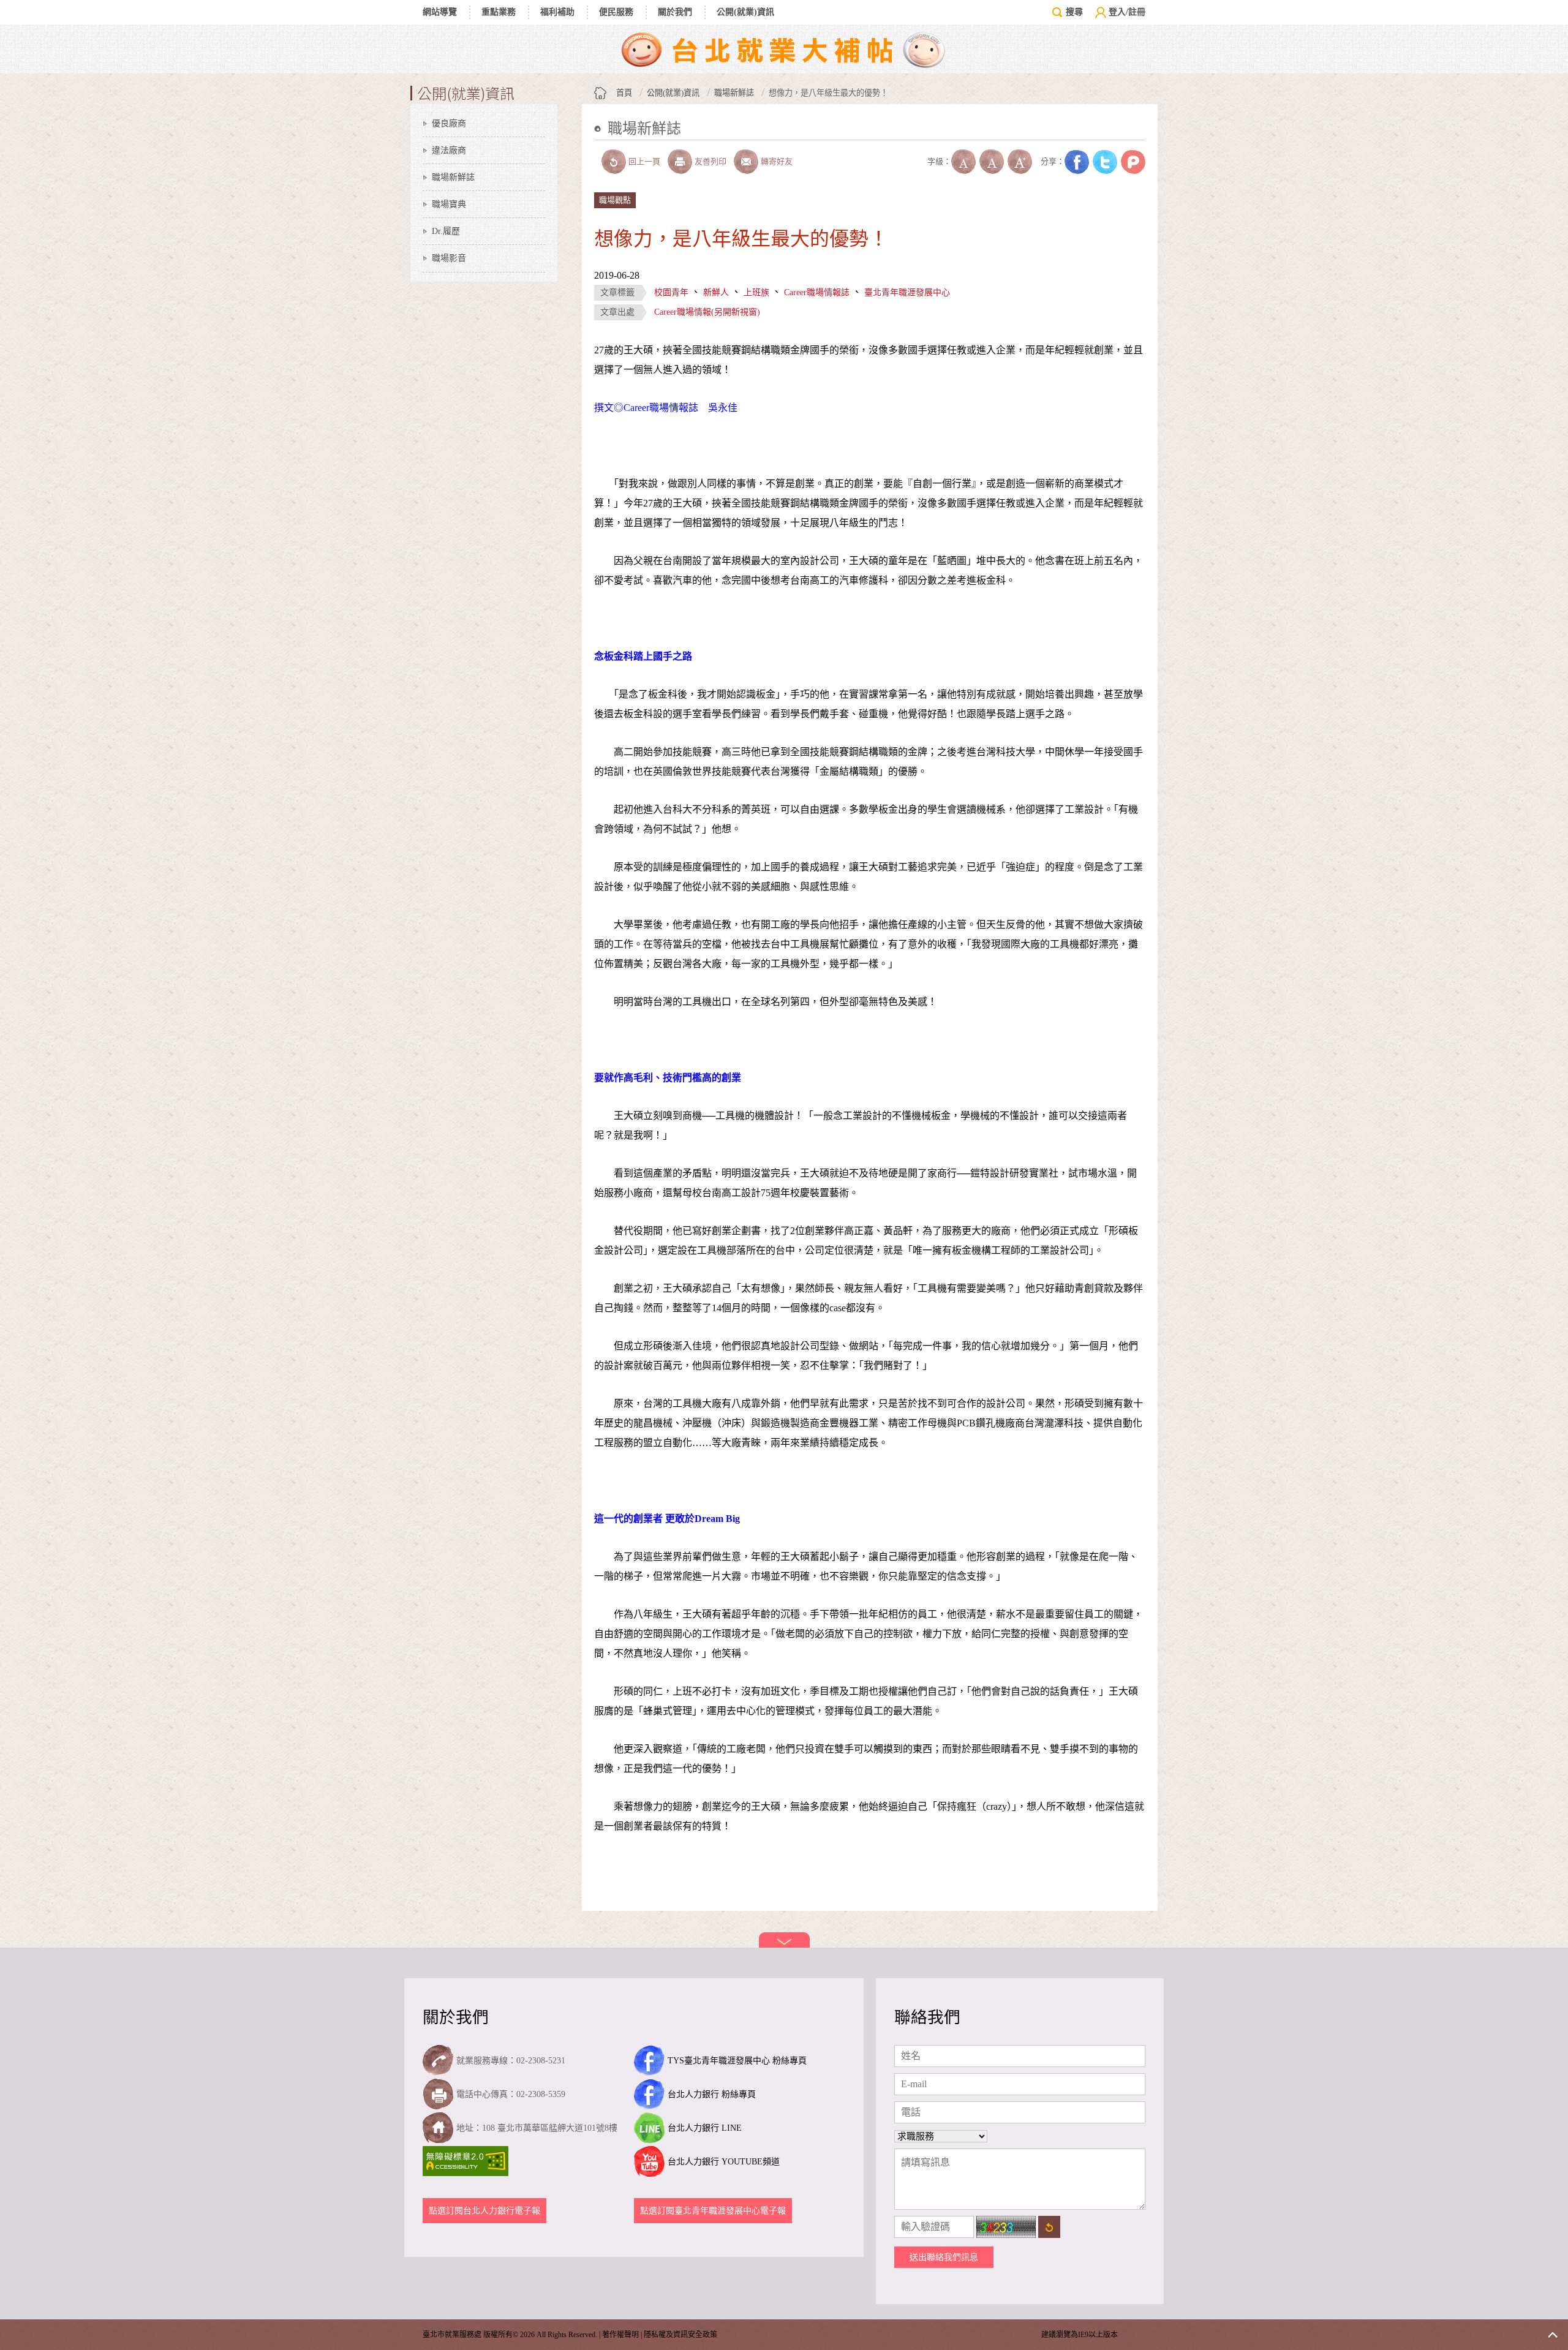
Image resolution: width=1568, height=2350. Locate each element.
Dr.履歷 (446, 231)
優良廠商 (449, 123)
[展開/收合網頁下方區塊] (784, 1940)
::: (598, 147)
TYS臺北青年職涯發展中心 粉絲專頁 (737, 2061)
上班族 (756, 292)
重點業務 (499, 12)
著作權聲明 (620, 2335)
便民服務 (616, 12)
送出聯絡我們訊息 (944, 2257)
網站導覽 (440, 12)
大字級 (1020, 162)
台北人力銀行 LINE (705, 2128)
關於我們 (675, 12)
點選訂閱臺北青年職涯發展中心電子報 (713, 2211)
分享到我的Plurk (1133, 162)
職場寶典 (449, 204)
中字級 (992, 162)
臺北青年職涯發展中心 (907, 292)
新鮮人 (716, 292)
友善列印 (710, 161)
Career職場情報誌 (817, 292)
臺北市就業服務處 (784, 49)
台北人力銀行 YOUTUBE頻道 (724, 2162)
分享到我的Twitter (1105, 162)
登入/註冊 (1127, 12)
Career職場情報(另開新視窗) (707, 312)
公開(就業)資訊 (745, 12)
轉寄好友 (777, 161)
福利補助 (557, 12)
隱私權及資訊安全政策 (680, 2335)
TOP (1553, 2335)
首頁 (624, 93)
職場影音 (449, 258)
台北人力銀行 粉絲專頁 (712, 2094)
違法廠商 (449, 150)
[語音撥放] (915, 162)
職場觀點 (615, 200)
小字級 (963, 162)
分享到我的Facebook (1077, 162)
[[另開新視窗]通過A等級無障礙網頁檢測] (467, 2161)
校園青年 (671, 292)
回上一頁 (644, 161)
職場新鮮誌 (453, 177)
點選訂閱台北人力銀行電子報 (484, 2211)
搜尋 (1074, 12)
